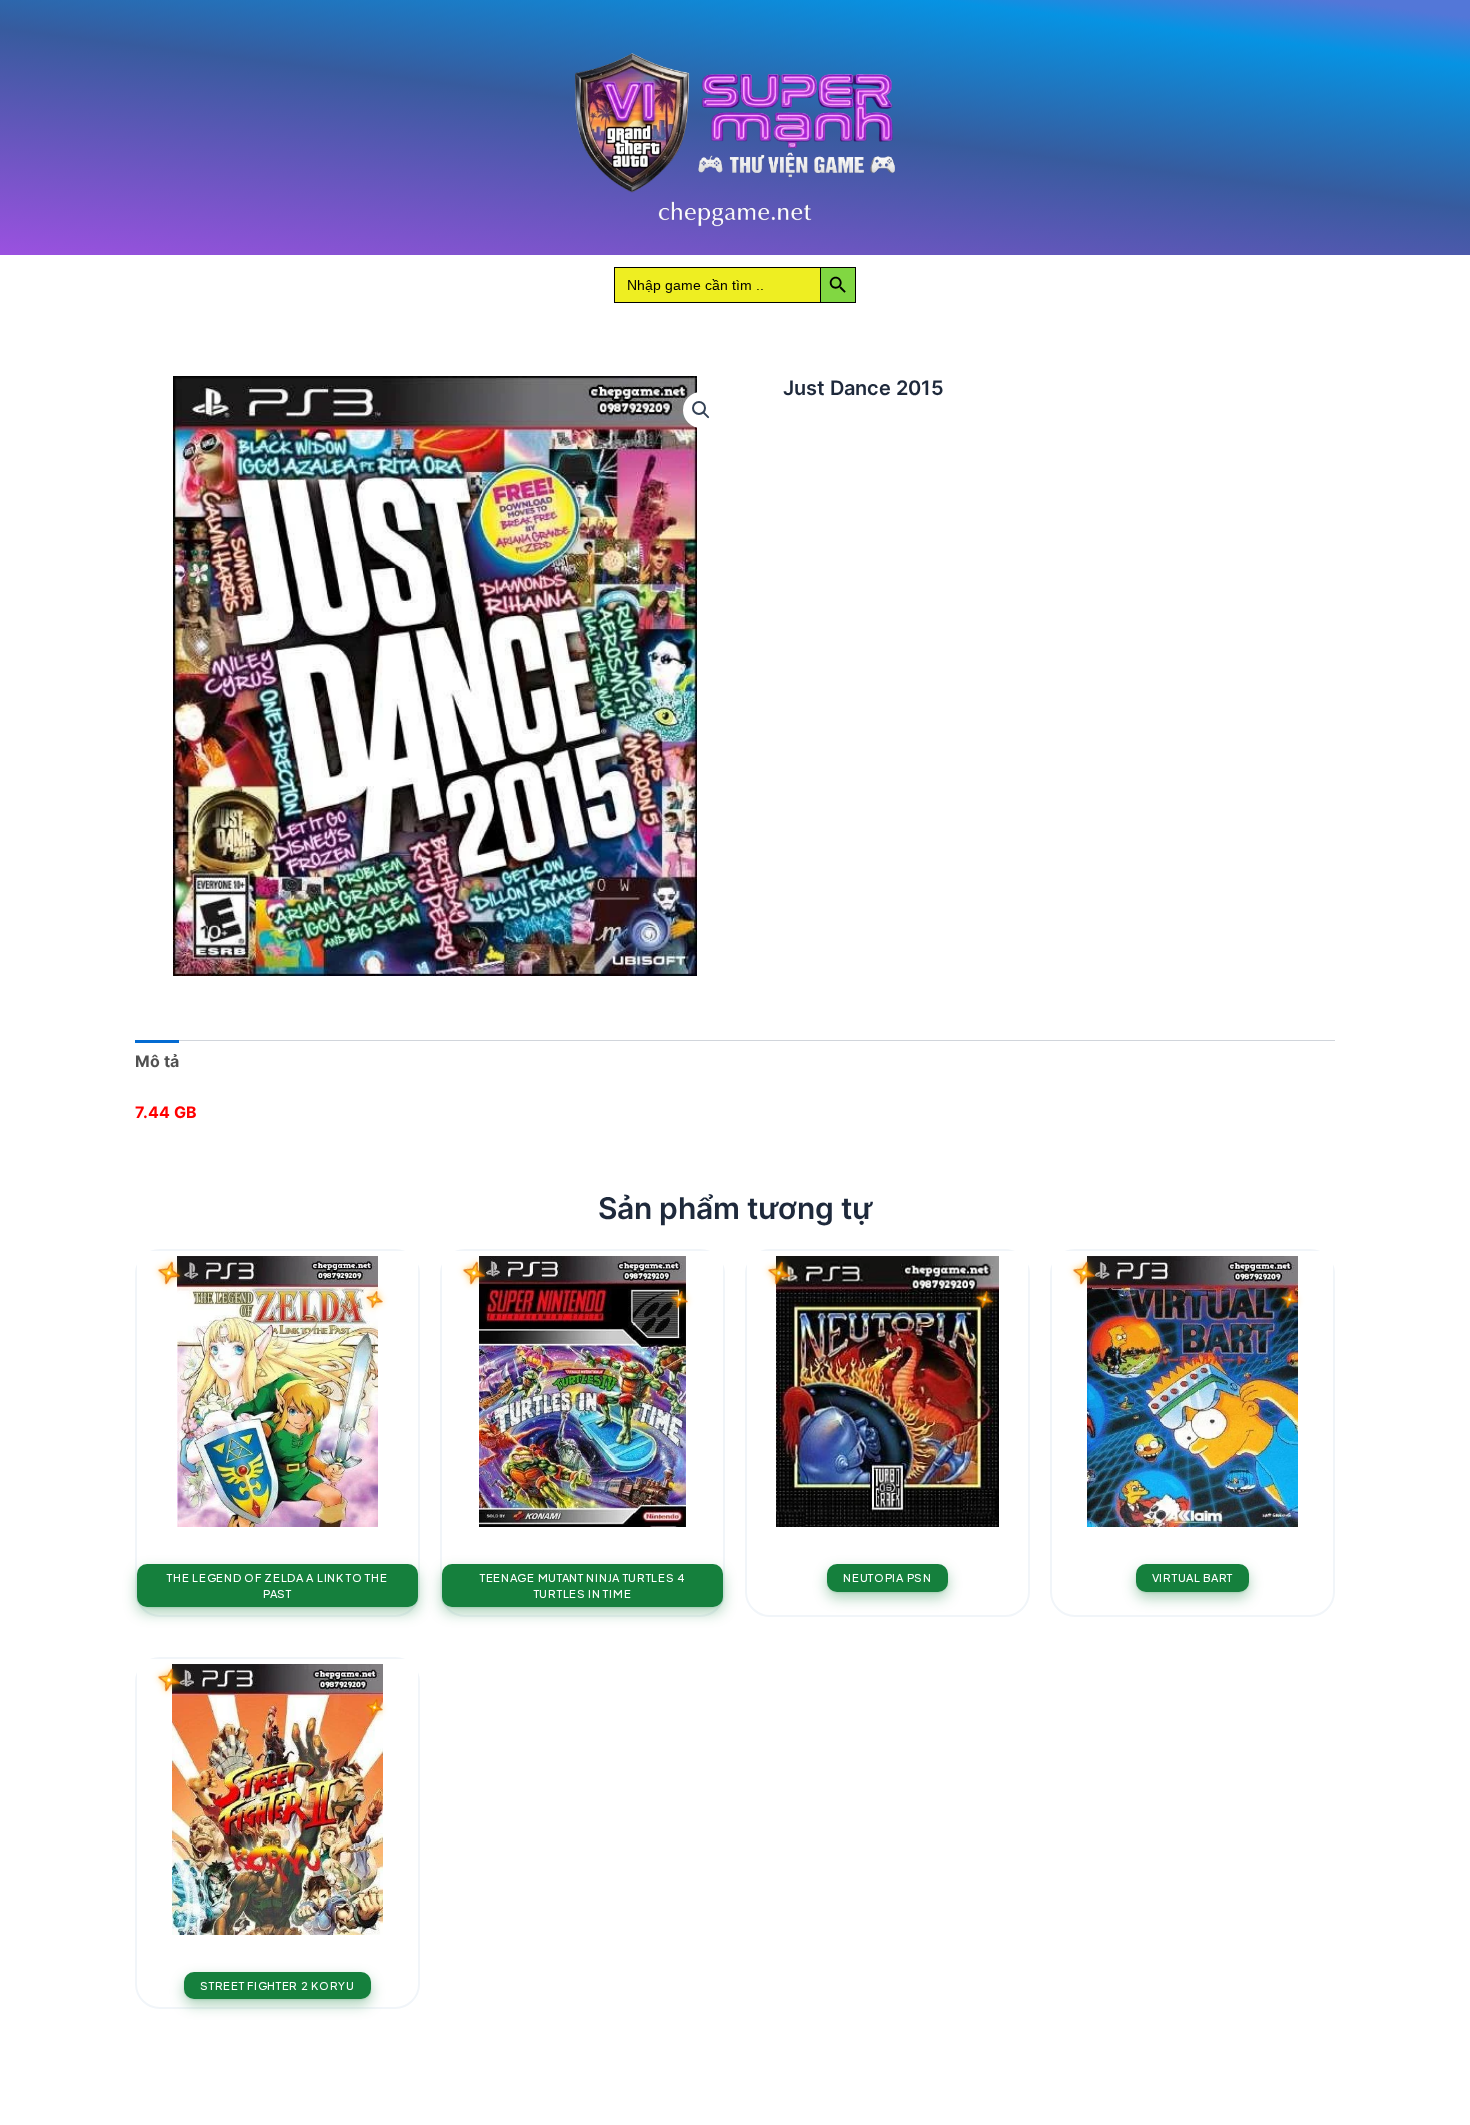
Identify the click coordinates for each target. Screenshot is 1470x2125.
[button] (701, 410)
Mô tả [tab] (157, 1061)
